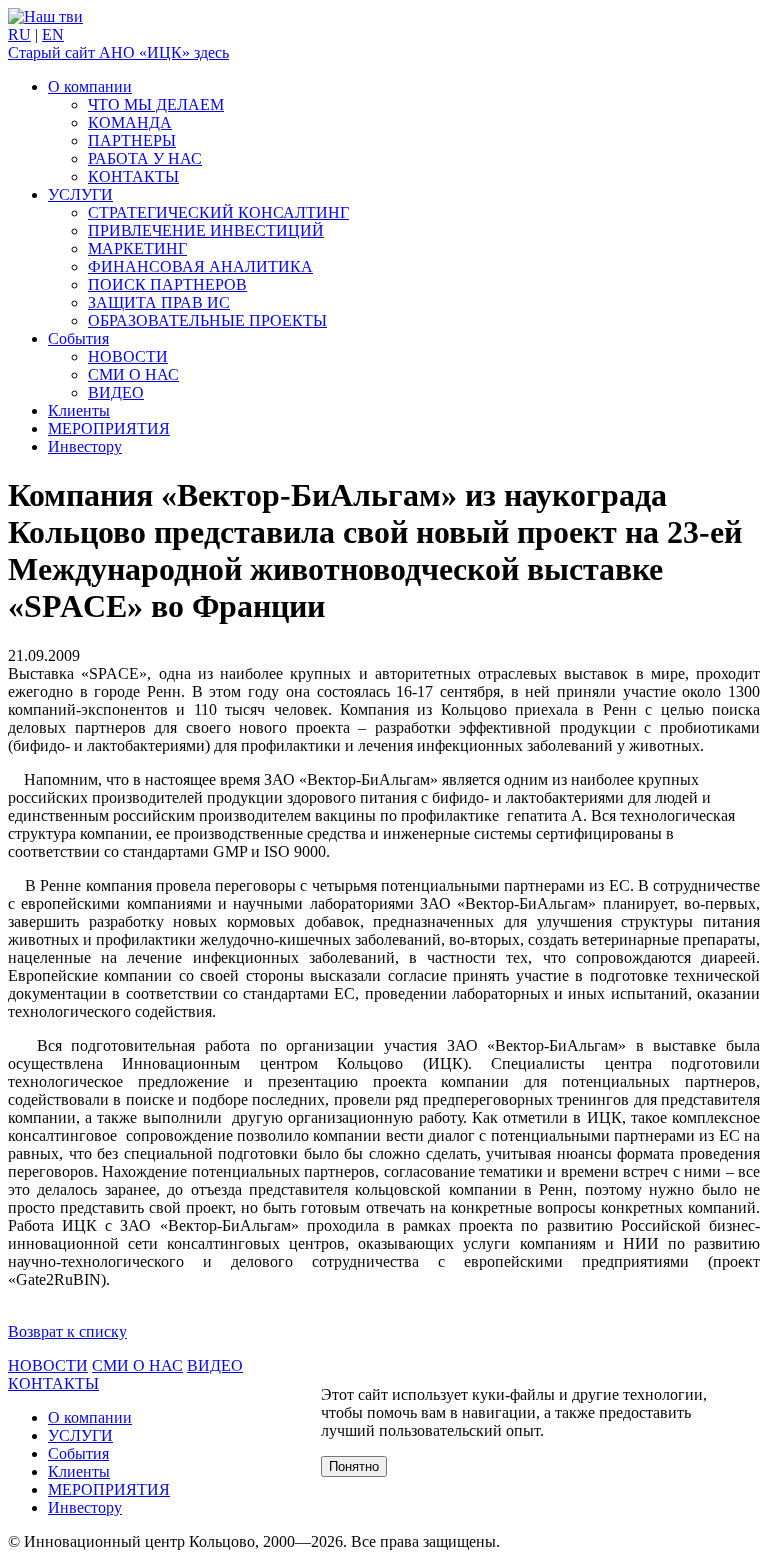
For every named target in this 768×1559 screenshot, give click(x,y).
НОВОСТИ (128, 356)
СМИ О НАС (133, 374)
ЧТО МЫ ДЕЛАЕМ (156, 104)
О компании (90, 86)
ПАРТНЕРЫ (132, 140)
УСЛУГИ (80, 194)
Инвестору (85, 446)
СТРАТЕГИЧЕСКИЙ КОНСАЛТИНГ (218, 212)
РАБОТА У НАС (145, 158)
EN (53, 34)
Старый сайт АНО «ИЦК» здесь (118, 52)
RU (19, 34)
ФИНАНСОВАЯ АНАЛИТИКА (200, 266)
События (78, 338)
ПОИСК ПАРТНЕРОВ (167, 284)
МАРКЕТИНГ (137, 248)
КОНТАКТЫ (133, 176)
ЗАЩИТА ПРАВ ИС (159, 302)
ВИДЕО (116, 392)
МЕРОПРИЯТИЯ (109, 428)
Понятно (354, 1466)
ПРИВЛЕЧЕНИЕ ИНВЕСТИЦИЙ (206, 230)
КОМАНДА (130, 122)
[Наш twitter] (45, 16)
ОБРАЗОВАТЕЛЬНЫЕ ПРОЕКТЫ (207, 320)
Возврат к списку (67, 1331)
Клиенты (79, 410)
